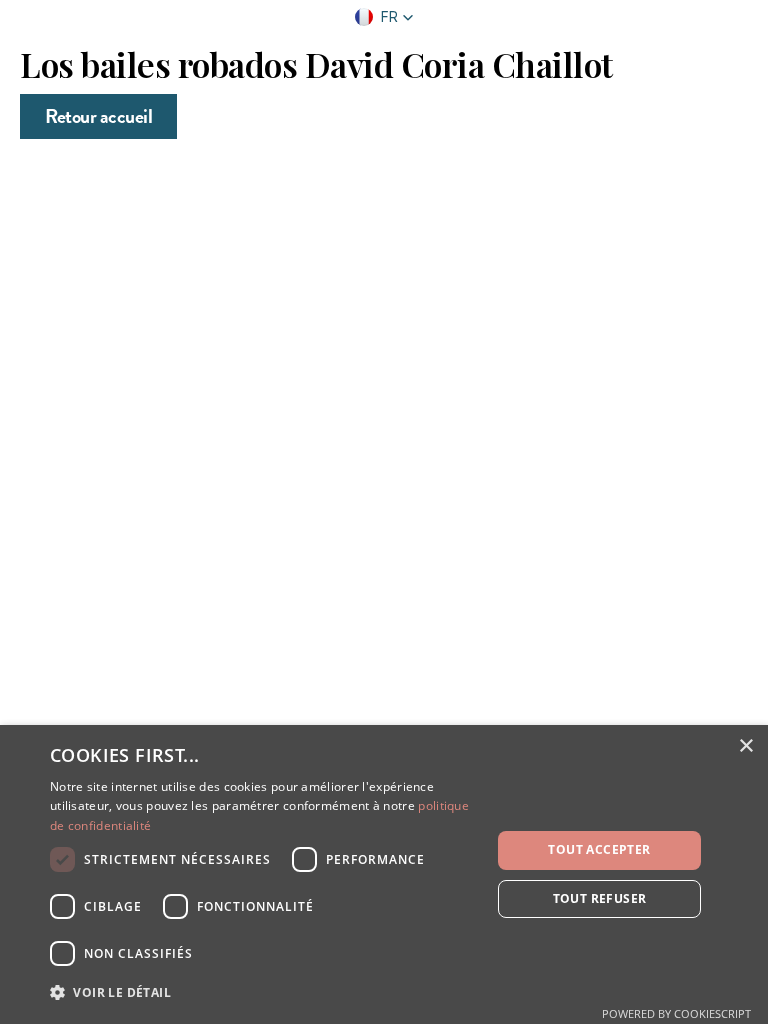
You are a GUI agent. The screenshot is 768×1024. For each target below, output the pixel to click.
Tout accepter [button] (599, 849)
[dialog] (384, 874)
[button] (384, 17)
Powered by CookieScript (676, 1013)
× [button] (745, 746)
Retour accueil (98, 116)
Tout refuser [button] (600, 898)
